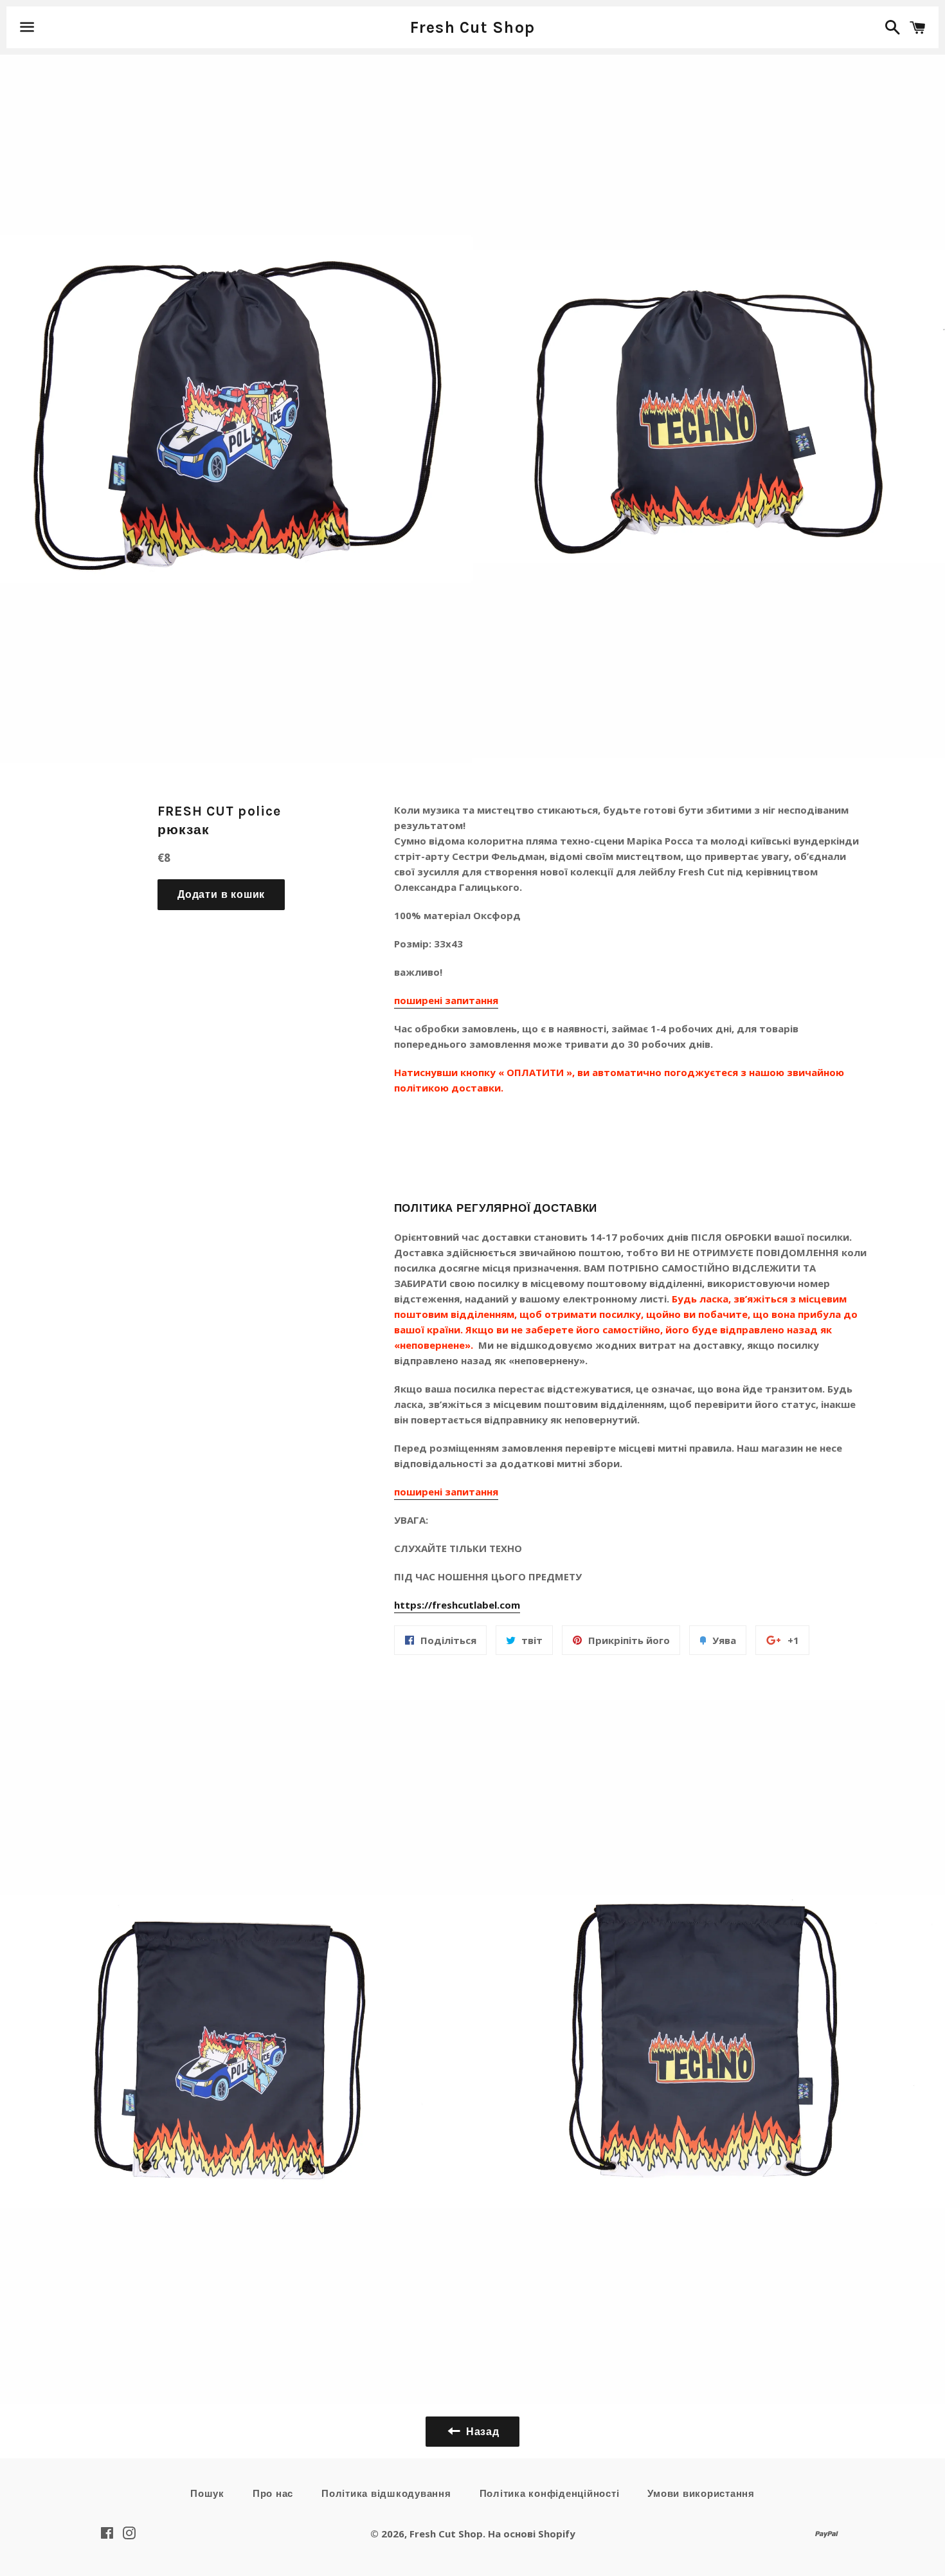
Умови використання (701, 2494)
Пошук (207, 2494)
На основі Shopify (532, 2534)
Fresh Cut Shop (473, 27)
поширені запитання (446, 1000)
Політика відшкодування (386, 2494)
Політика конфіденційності (550, 2494)
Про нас (273, 2494)
